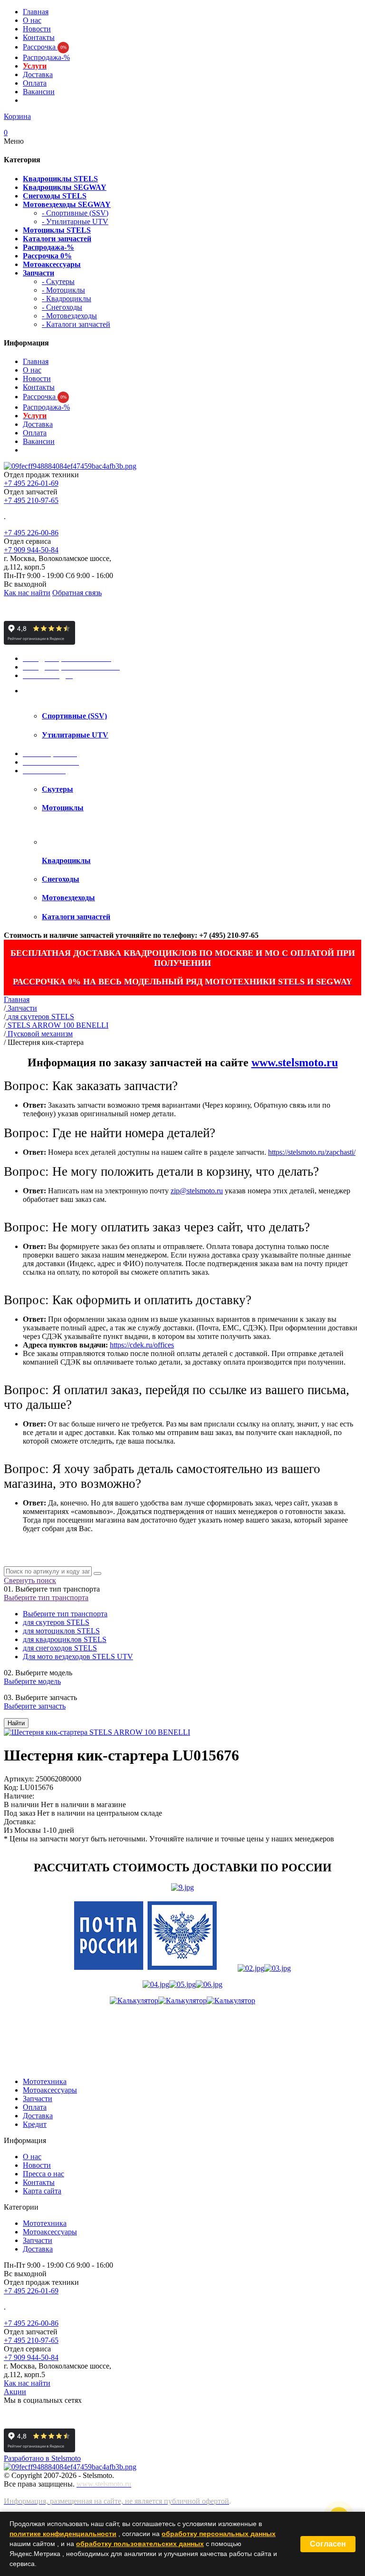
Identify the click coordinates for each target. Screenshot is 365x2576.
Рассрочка (45, 47)
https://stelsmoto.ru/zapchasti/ (312, 1152)
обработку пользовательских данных (140, 2544)
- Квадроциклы (67, 299)
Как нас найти (27, 593)
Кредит (35, 2124)
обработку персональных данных (219, 2534)
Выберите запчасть (35, 1706)
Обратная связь (77, 593)
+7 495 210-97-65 (31, 500)
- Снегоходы (62, 307)
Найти (16, 1723)
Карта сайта (42, 2191)
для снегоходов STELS (60, 1648)
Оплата (35, 83)
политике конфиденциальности (63, 2534)
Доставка (38, 74)
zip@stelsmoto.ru (197, 1191)
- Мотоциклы (63, 290)
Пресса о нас (43, 2174)
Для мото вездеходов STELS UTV (78, 1657)
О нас (32, 20)
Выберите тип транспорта (46, 1598)
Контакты (39, 37)
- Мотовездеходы (69, 316)
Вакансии (39, 92)
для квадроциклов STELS (65, 1639)
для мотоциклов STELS (61, 1631)
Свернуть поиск (30, 1580)
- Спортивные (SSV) (75, 213)
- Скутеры (58, 281)
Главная (36, 12)
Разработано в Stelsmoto (42, 2458)
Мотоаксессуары (50, 2090)
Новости (37, 29)
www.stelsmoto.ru (295, 1062)
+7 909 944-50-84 (31, 550)
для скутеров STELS (56, 1622)
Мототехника (45, 2081)
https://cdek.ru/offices (142, 1345)
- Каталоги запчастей (76, 324)
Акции (15, 2392)
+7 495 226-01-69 (31, 483)
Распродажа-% (46, 57)
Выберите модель (32, 1681)
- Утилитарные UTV (75, 221)
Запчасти (38, 2099)
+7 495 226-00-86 (31, 533)
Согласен (328, 2544)
